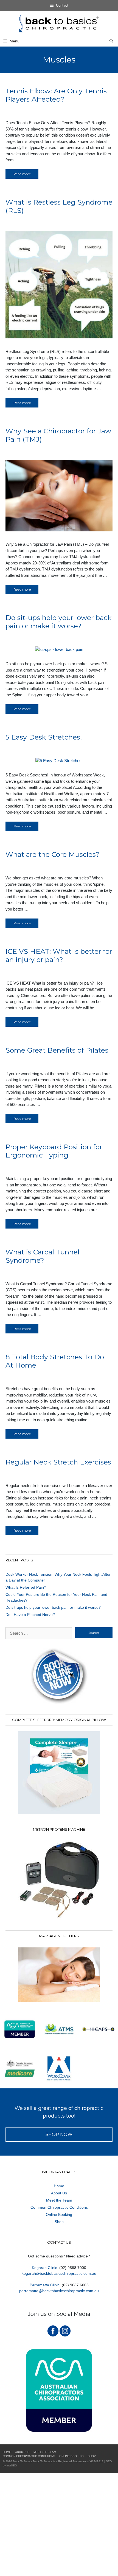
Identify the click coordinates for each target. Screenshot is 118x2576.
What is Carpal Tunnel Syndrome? (42, 1256)
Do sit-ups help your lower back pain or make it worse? (59, 622)
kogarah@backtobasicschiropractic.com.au (59, 2273)
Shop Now (59, 2135)
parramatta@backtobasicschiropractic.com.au (59, 2291)
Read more (22, 174)
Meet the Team (59, 2200)
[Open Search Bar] (111, 41)
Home (59, 2186)
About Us (59, 2193)
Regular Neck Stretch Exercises (58, 1462)
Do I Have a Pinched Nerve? (30, 1615)
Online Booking (59, 2214)
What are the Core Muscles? (53, 854)
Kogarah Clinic (44, 2268)
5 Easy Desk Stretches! (44, 737)
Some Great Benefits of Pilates (57, 1050)
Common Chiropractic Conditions (59, 2207)
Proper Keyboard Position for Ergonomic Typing (54, 1151)
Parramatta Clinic (45, 2285)
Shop (59, 2222)
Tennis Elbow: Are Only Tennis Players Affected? (56, 95)
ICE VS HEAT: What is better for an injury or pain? (59, 955)
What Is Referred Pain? (26, 1587)
